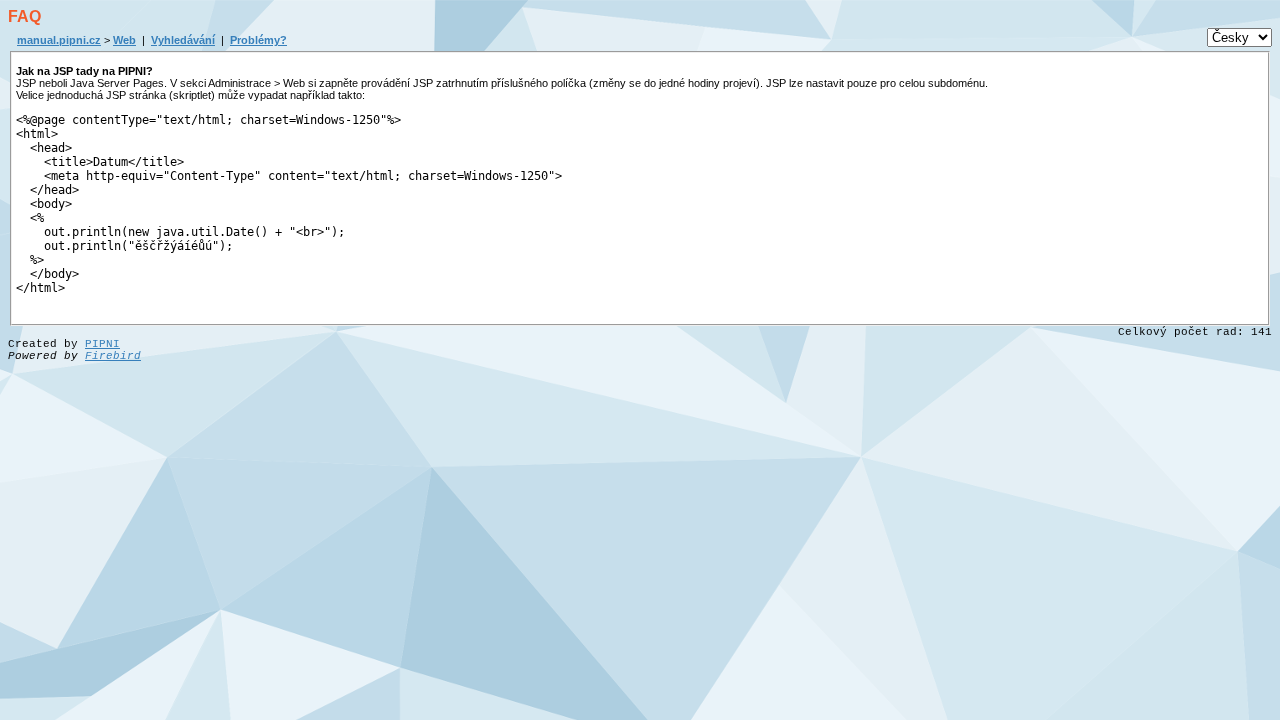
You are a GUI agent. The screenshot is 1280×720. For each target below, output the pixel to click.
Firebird (113, 356)
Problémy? (258, 40)
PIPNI (102, 344)
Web (124, 40)
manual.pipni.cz (59, 40)
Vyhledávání (183, 40)
